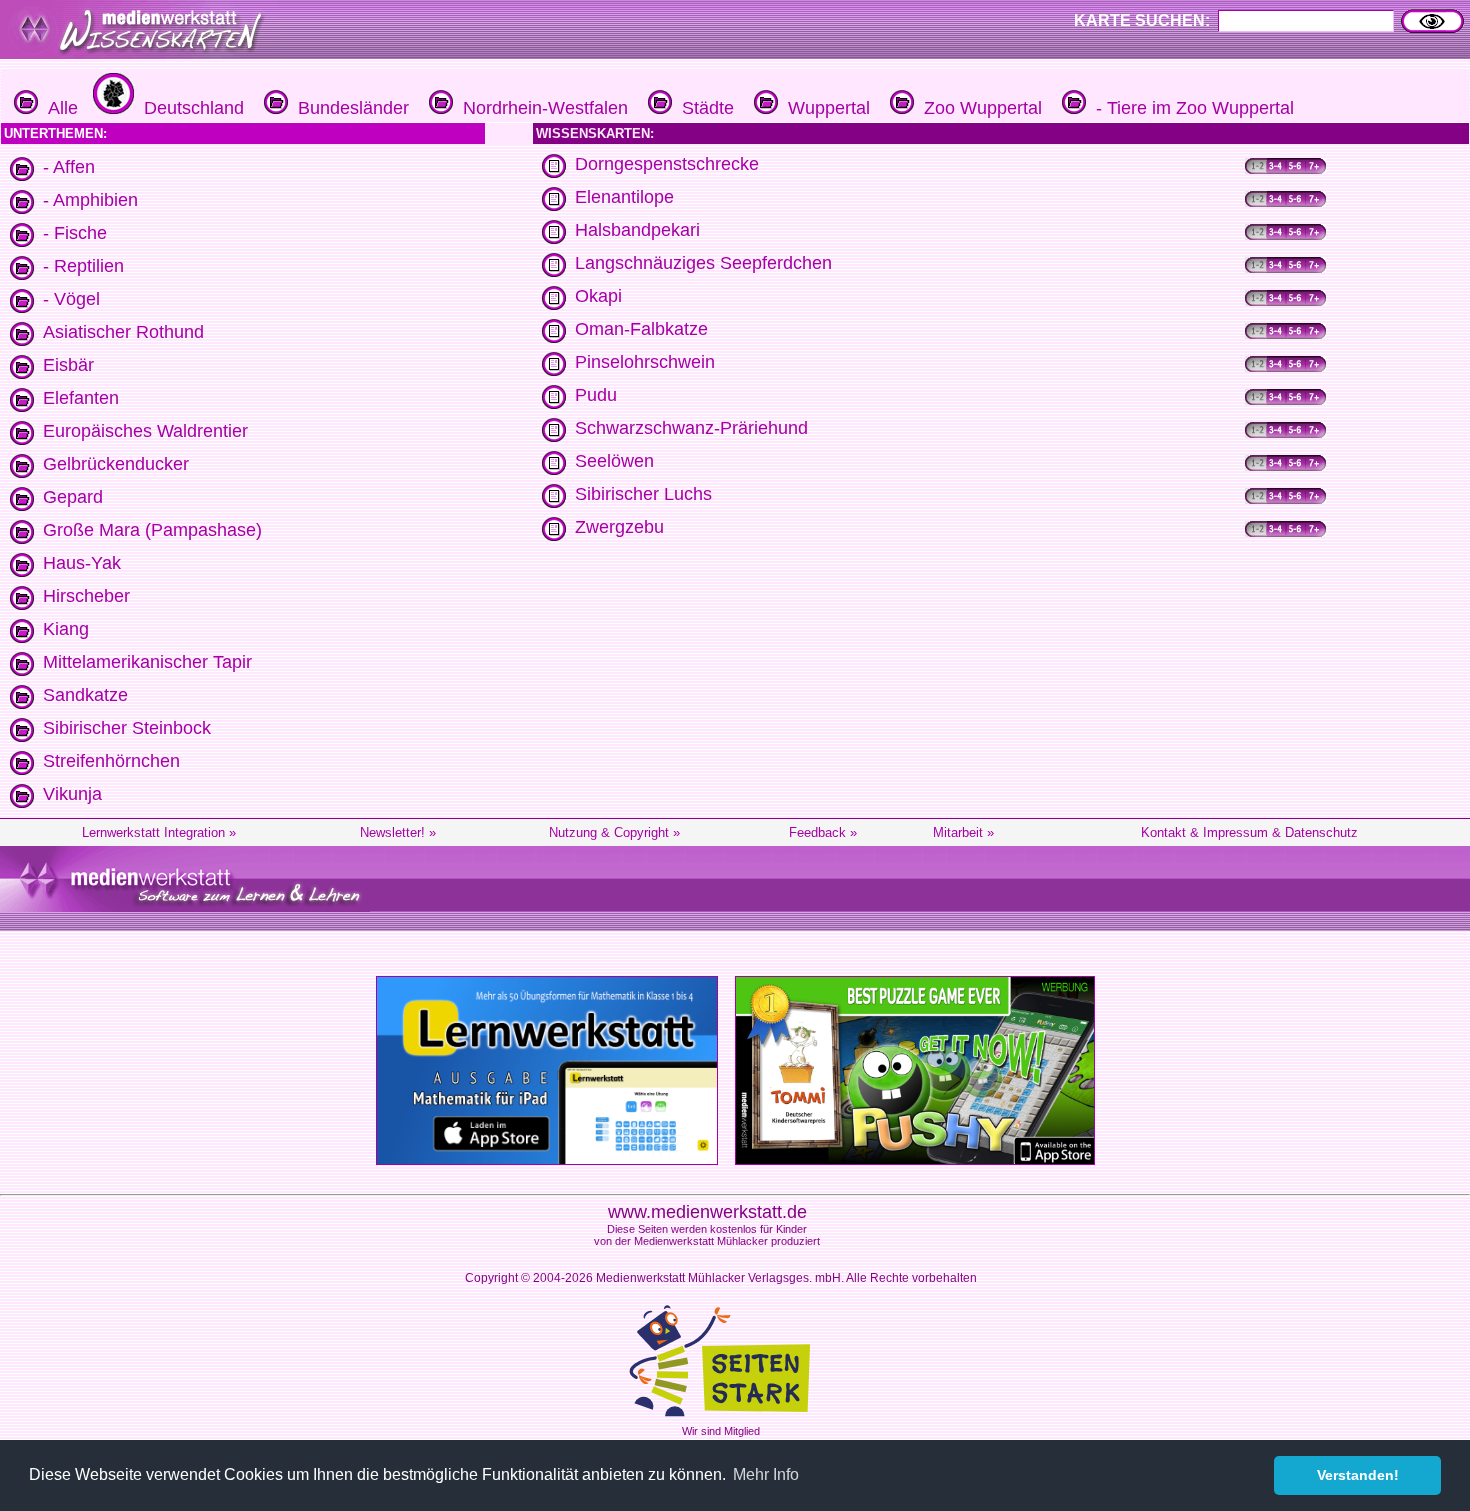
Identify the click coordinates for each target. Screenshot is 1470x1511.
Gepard (73, 497)
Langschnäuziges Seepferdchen (703, 263)
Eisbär (68, 365)
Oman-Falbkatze (641, 329)
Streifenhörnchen (111, 761)
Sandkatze (85, 695)
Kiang (66, 629)
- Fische (75, 233)
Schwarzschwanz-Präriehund (691, 428)
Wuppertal (824, 108)
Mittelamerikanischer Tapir (147, 662)
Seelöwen (614, 461)
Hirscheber (86, 596)
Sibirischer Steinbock (127, 728)
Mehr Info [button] (766, 1474)
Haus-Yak (82, 563)
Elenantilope (624, 197)
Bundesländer (348, 108)
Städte (703, 108)
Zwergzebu (619, 527)
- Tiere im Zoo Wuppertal (1190, 108)
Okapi (598, 296)
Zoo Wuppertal (978, 108)
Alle (58, 108)
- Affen (69, 167)
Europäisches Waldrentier (145, 431)
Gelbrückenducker (116, 464)
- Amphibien (90, 200)
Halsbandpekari (637, 230)
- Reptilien (83, 266)
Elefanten (81, 398)
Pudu (596, 395)
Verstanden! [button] (1358, 1475)
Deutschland (189, 108)
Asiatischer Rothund (123, 332)
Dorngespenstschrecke (667, 164)
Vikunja (72, 794)
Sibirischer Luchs (643, 494)
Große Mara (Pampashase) (152, 530)
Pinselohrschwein (645, 362)
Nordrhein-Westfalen (540, 108)
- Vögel (71, 299)
